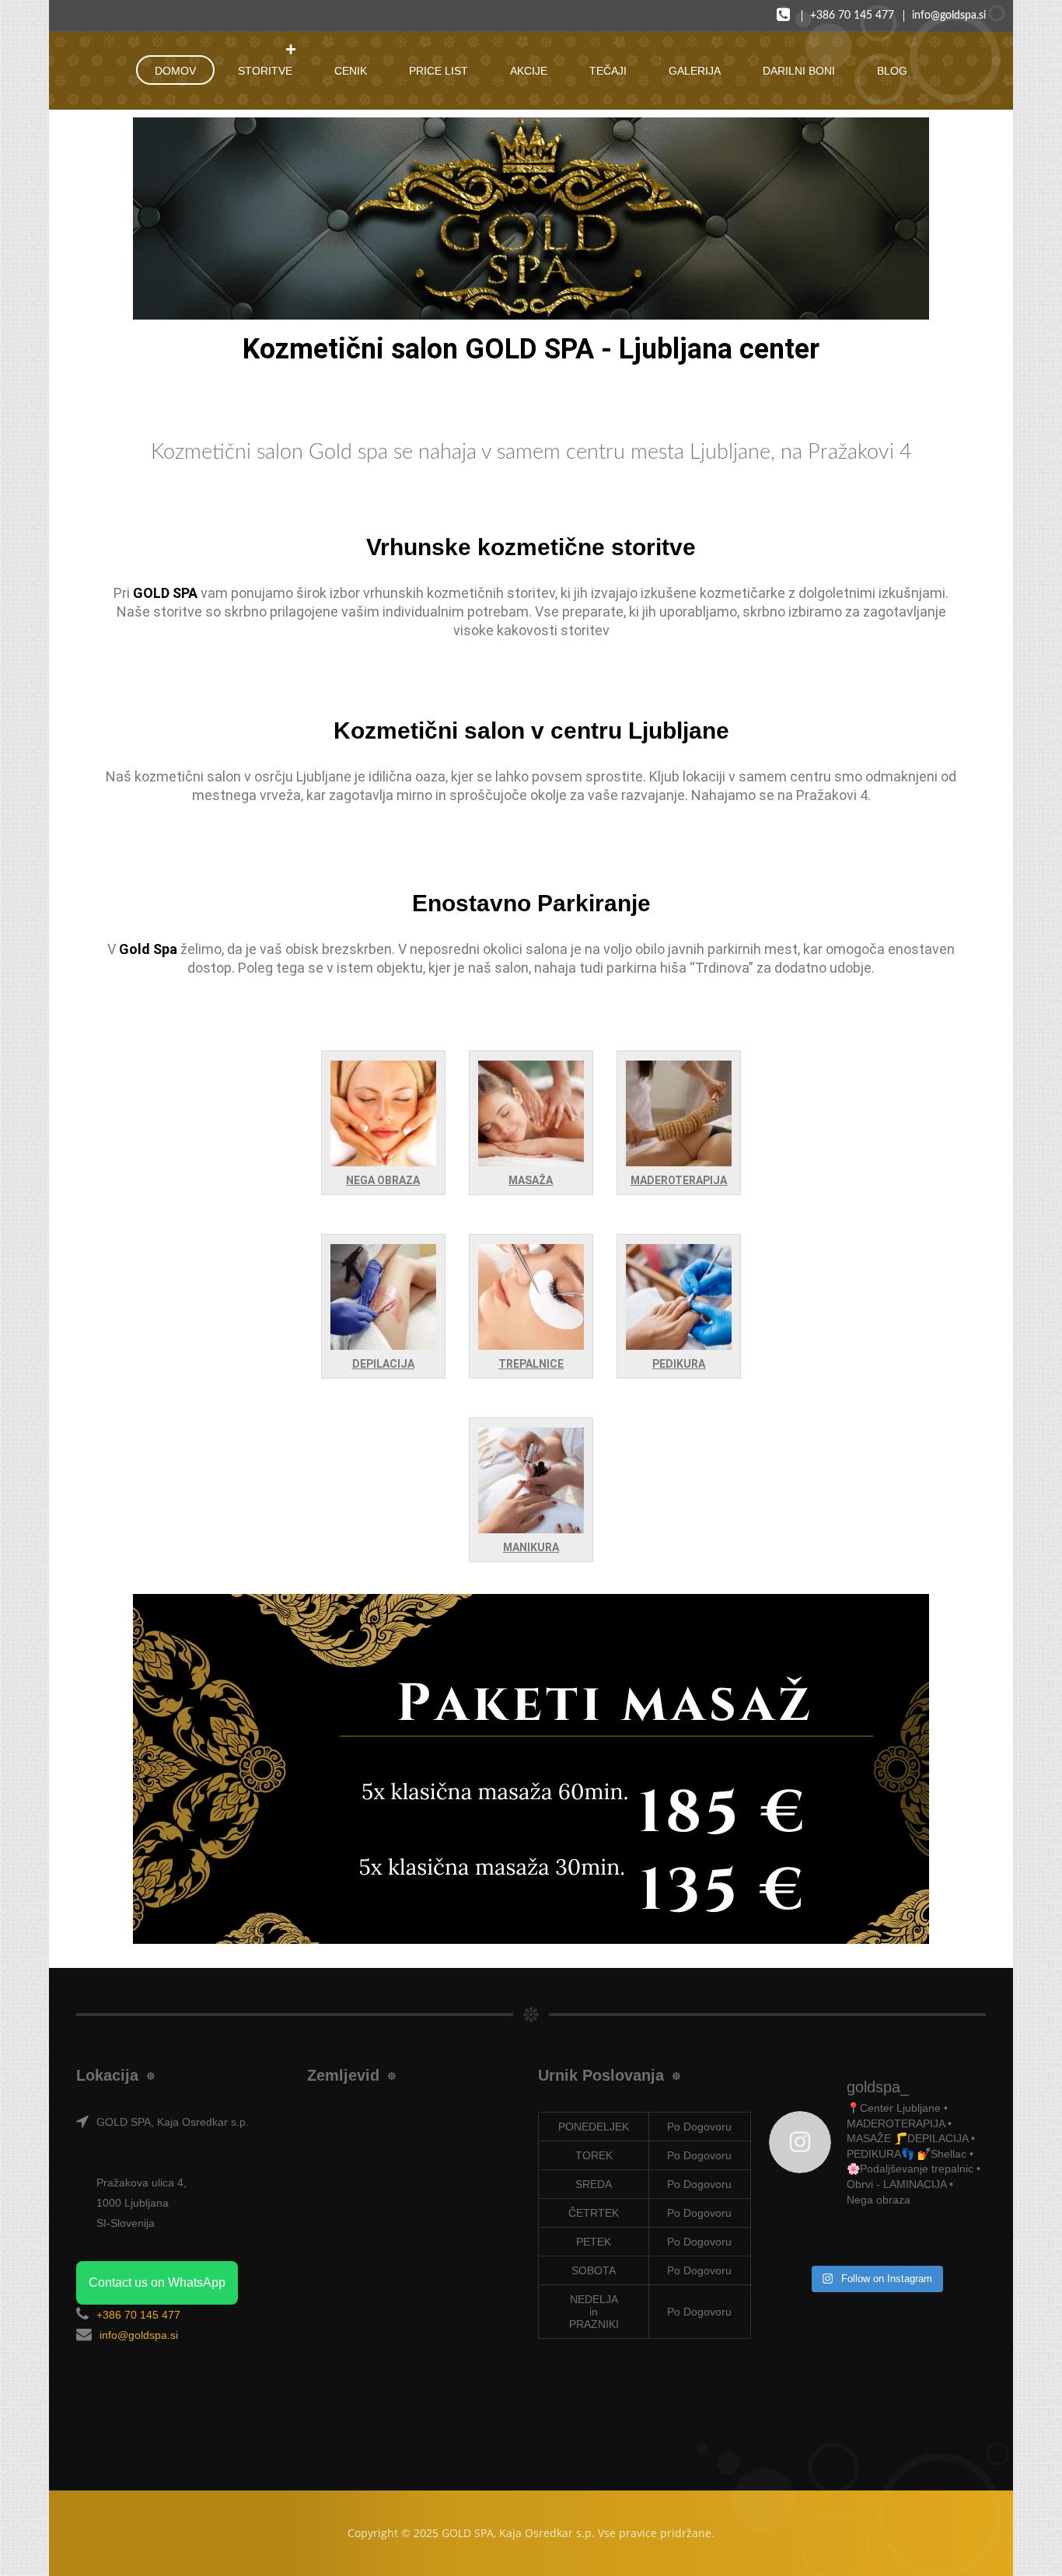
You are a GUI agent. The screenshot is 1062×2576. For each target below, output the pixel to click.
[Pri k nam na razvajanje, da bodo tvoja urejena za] (903, 2239)
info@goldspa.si (949, 16)
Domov (175, 71)
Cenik (351, 71)
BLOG (892, 71)
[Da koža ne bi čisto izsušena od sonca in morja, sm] (793, 2239)
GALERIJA (695, 71)
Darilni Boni (799, 71)
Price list (438, 71)
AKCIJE (529, 71)
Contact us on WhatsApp (157, 2282)
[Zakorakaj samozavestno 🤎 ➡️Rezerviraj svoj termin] (958, 2239)
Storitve (265, 71)
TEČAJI (608, 71)
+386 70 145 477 (852, 16)
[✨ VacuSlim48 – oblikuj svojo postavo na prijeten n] (848, 2239)
